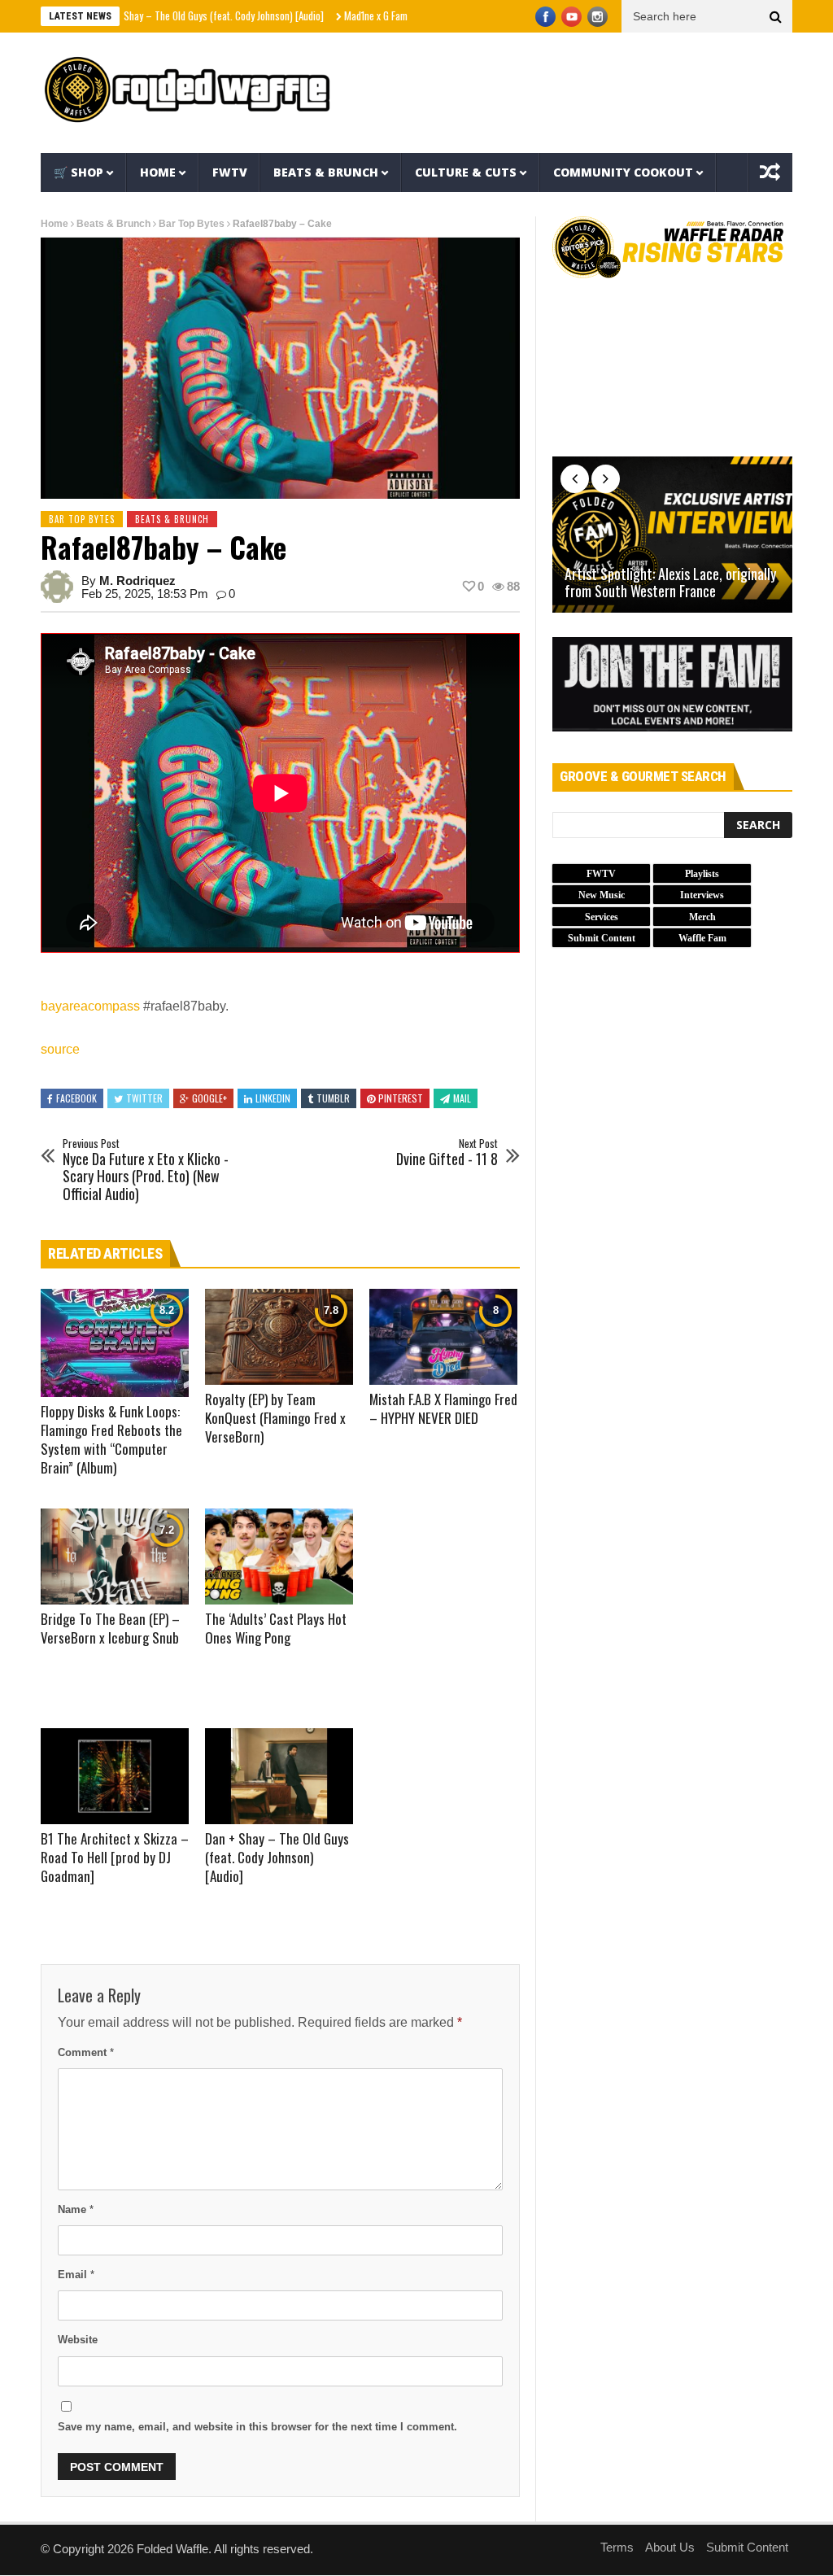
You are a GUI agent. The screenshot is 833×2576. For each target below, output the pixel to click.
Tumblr (333, 1098)
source (60, 1049)
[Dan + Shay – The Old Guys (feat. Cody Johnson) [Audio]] (279, 1776)
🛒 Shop (79, 172)
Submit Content (747, 2547)
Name (76, 2209)
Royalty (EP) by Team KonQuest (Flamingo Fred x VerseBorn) (275, 1418)
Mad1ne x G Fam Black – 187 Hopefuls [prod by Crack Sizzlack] (408, 15)
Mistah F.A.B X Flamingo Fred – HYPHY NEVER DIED (443, 1408)
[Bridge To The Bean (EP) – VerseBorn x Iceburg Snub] (115, 1557)
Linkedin (273, 1098)
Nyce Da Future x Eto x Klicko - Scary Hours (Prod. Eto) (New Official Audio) (146, 1170)
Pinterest (401, 1098)
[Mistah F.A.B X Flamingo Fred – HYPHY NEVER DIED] (443, 1337)
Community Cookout (623, 172)
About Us (670, 2547)
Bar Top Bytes (192, 224)
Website (78, 2340)
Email (76, 2275)
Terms (617, 2547)
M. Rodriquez (137, 581)
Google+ (209, 1098)
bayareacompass (90, 1006)
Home (158, 172)
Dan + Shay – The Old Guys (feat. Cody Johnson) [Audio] (146, 15)
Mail (462, 1098)
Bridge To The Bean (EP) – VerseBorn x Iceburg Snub (110, 1628)
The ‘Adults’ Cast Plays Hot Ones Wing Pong (276, 1628)
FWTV (230, 172)
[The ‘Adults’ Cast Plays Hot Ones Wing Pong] (279, 1557)
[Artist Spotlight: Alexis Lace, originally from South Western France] (672, 535)
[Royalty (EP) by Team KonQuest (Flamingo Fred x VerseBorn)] (279, 1337)
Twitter (144, 1098)
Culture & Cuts (466, 172)
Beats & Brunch (326, 172)
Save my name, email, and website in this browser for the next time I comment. (257, 2427)
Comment (86, 2052)
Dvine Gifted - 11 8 (447, 1153)
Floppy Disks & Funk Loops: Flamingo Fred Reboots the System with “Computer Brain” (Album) (111, 1439)
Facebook (76, 1098)
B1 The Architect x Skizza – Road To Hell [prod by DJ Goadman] (115, 1857)
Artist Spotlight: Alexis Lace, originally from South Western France (670, 583)
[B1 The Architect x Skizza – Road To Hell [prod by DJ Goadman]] (115, 1776)
